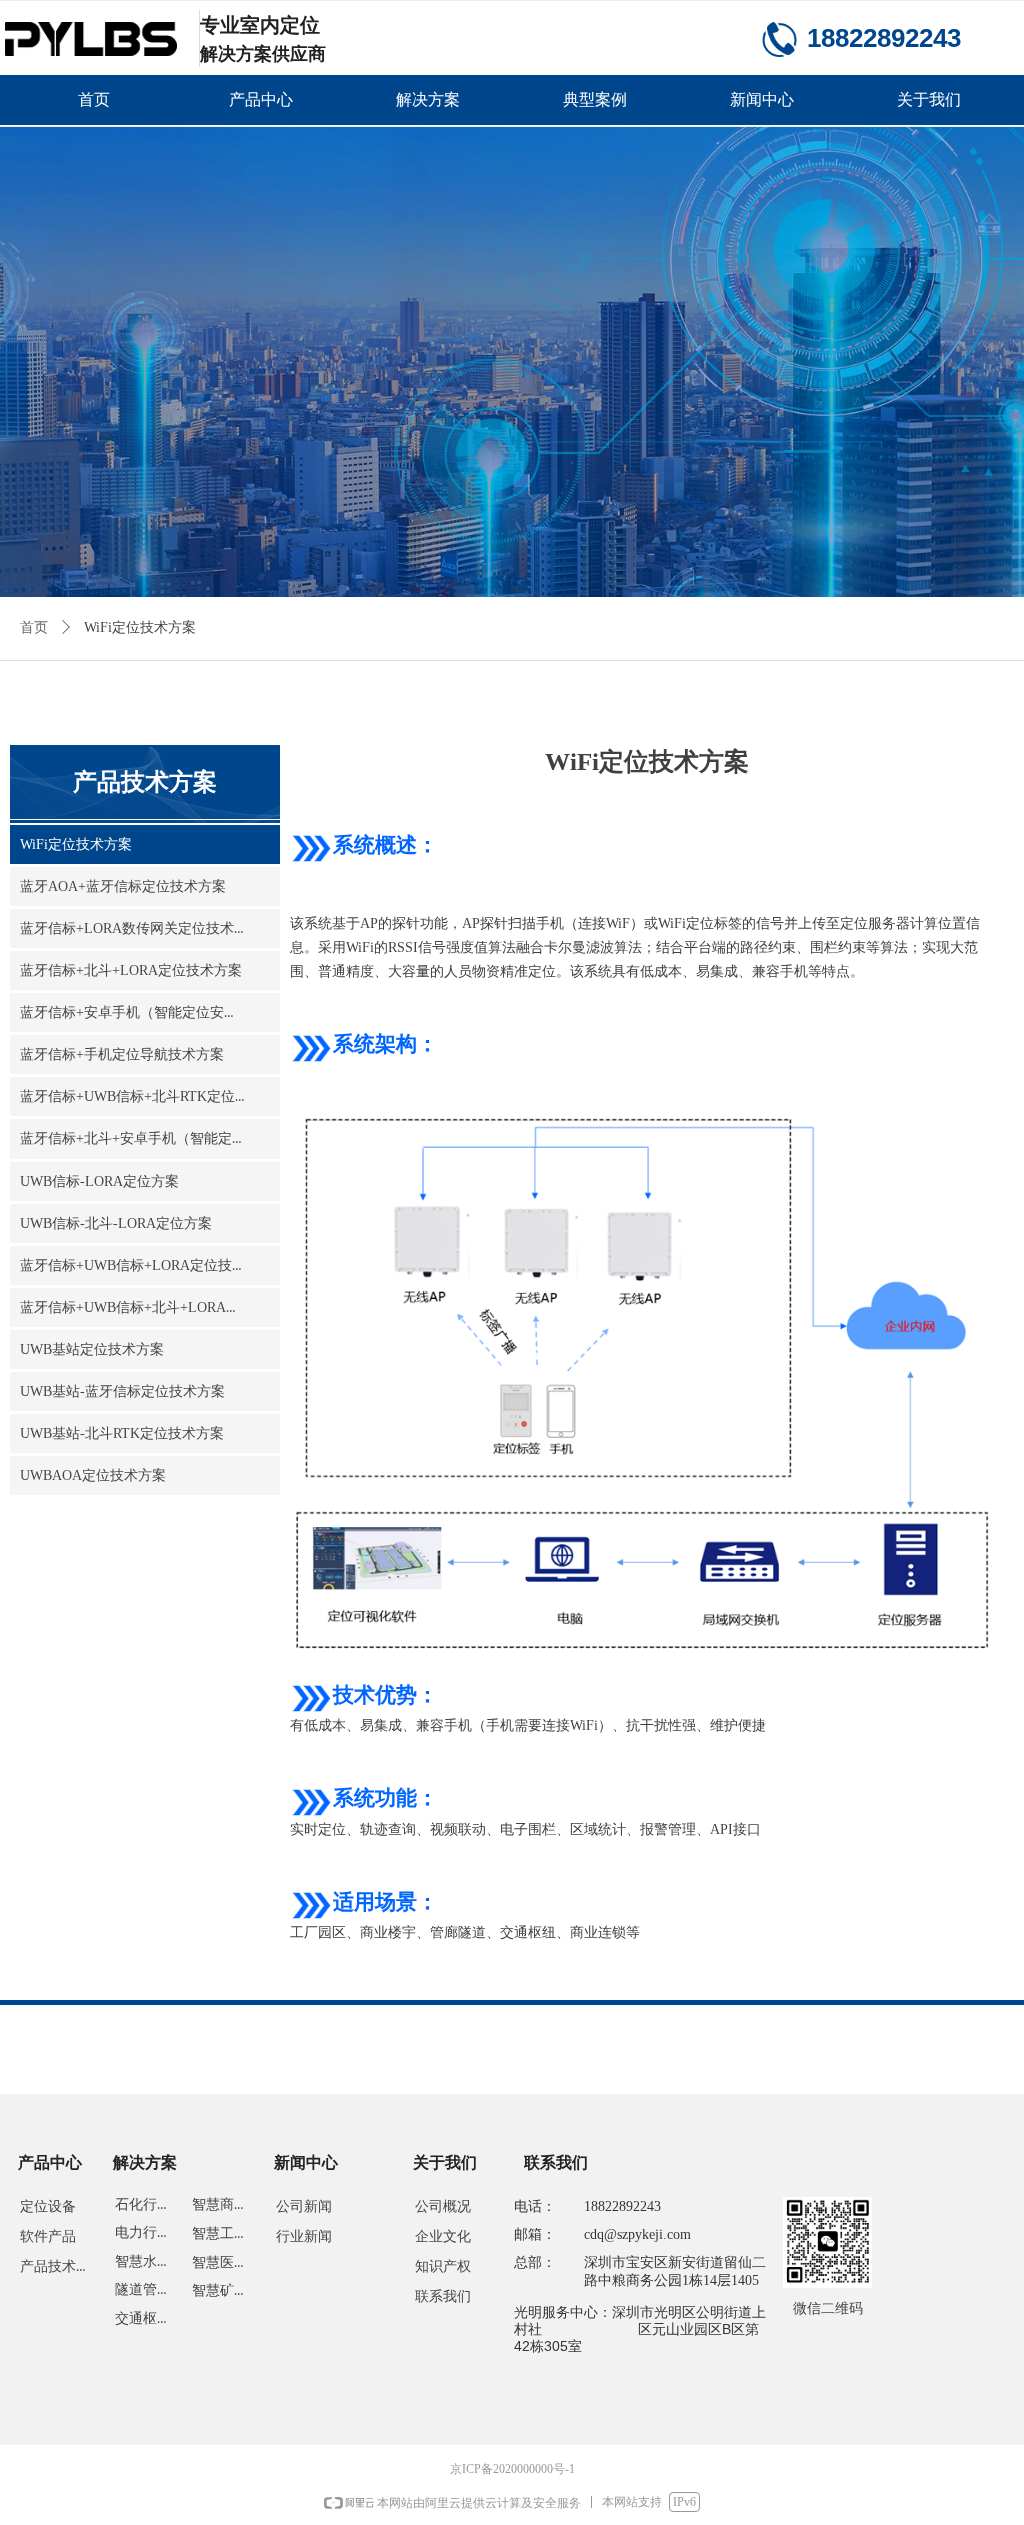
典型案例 (595, 99)
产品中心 (261, 99)
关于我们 (929, 99)
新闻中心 (762, 99)
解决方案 (428, 99)
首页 (94, 99)
